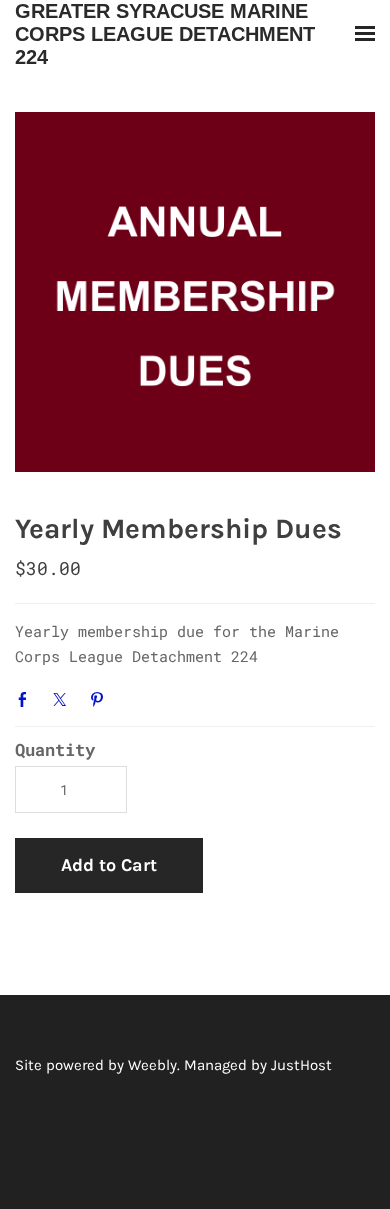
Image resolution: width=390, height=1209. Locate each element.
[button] (109, 866)
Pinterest (101, 699)
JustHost (301, 1065)
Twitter (64, 699)
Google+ (137, 697)
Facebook (27, 699)
